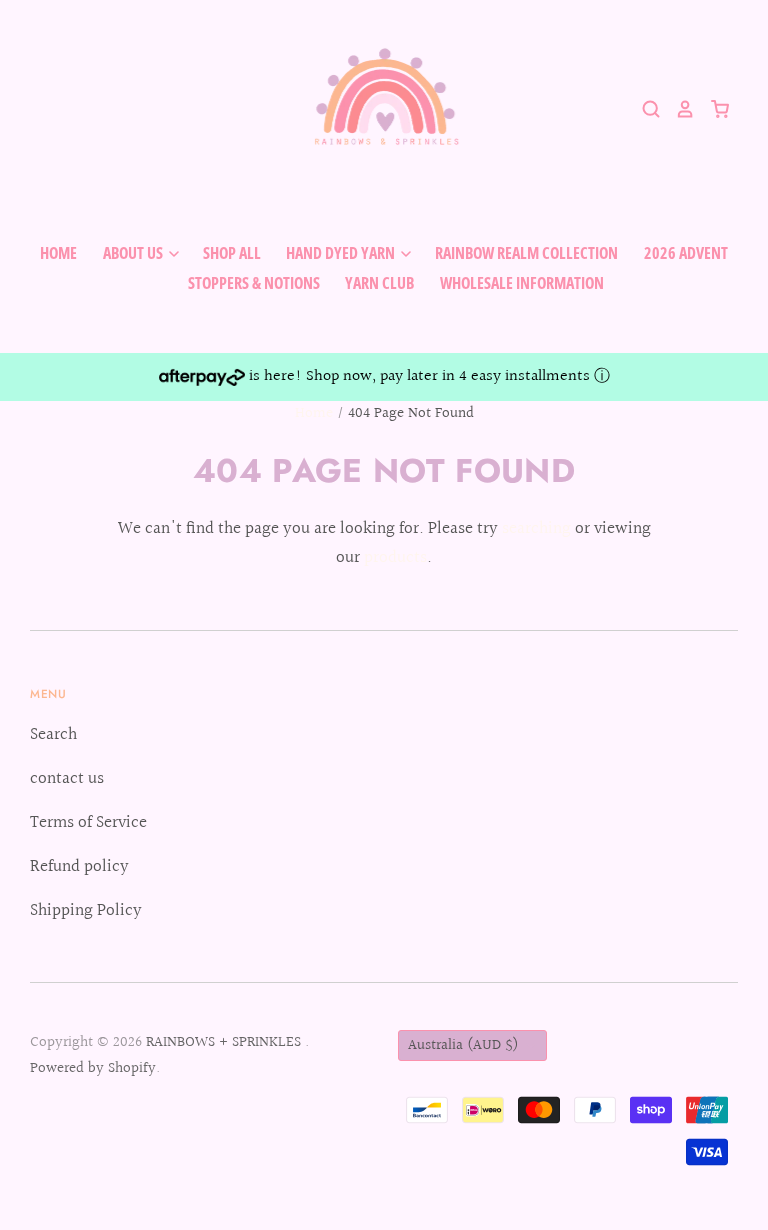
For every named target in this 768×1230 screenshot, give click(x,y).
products (395, 557)
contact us (67, 778)
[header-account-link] (678, 109)
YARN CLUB (379, 283)
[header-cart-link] (712, 109)
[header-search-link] (644, 109)
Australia (463, 1045)
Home (314, 413)
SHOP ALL (232, 253)
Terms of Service (88, 822)
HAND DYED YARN (342, 253)
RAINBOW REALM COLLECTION (526, 253)
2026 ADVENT (686, 253)
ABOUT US (134, 253)
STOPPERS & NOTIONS (254, 283)
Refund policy (79, 866)
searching (536, 528)
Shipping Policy (86, 910)
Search (53, 734)
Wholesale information (522, 283)
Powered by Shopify (93, 1068)
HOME (58, 253)
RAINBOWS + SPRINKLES (225, 1042)
